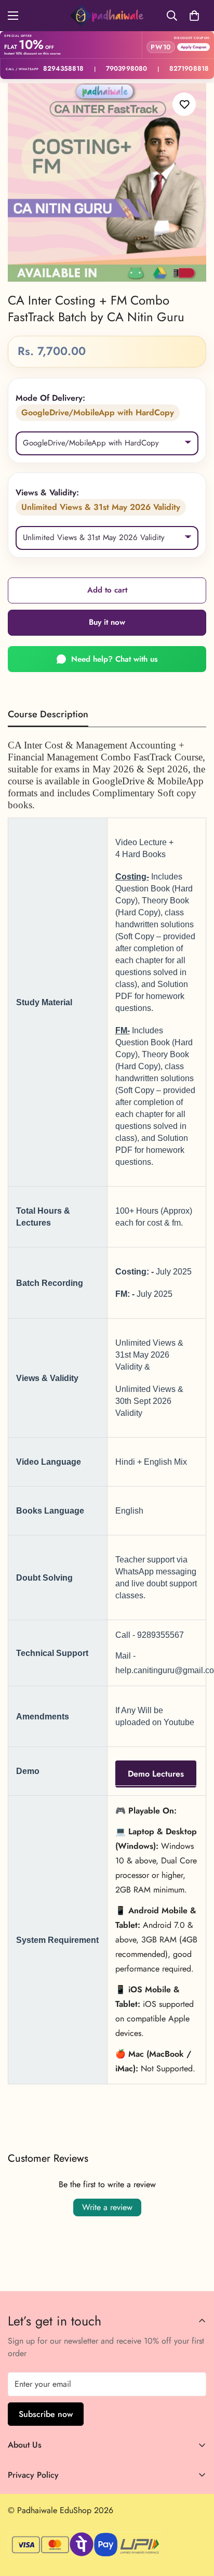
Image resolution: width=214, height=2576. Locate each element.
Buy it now (107, 622)
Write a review (107, 2207)
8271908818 (189, 69)
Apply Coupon (193, 47)
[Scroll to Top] (195, 2521)
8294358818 (63, 69)
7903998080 (126, 69)
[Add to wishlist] (184, 104)
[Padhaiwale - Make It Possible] (107, 16)
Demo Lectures (156, 1773)
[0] (194, 16)
